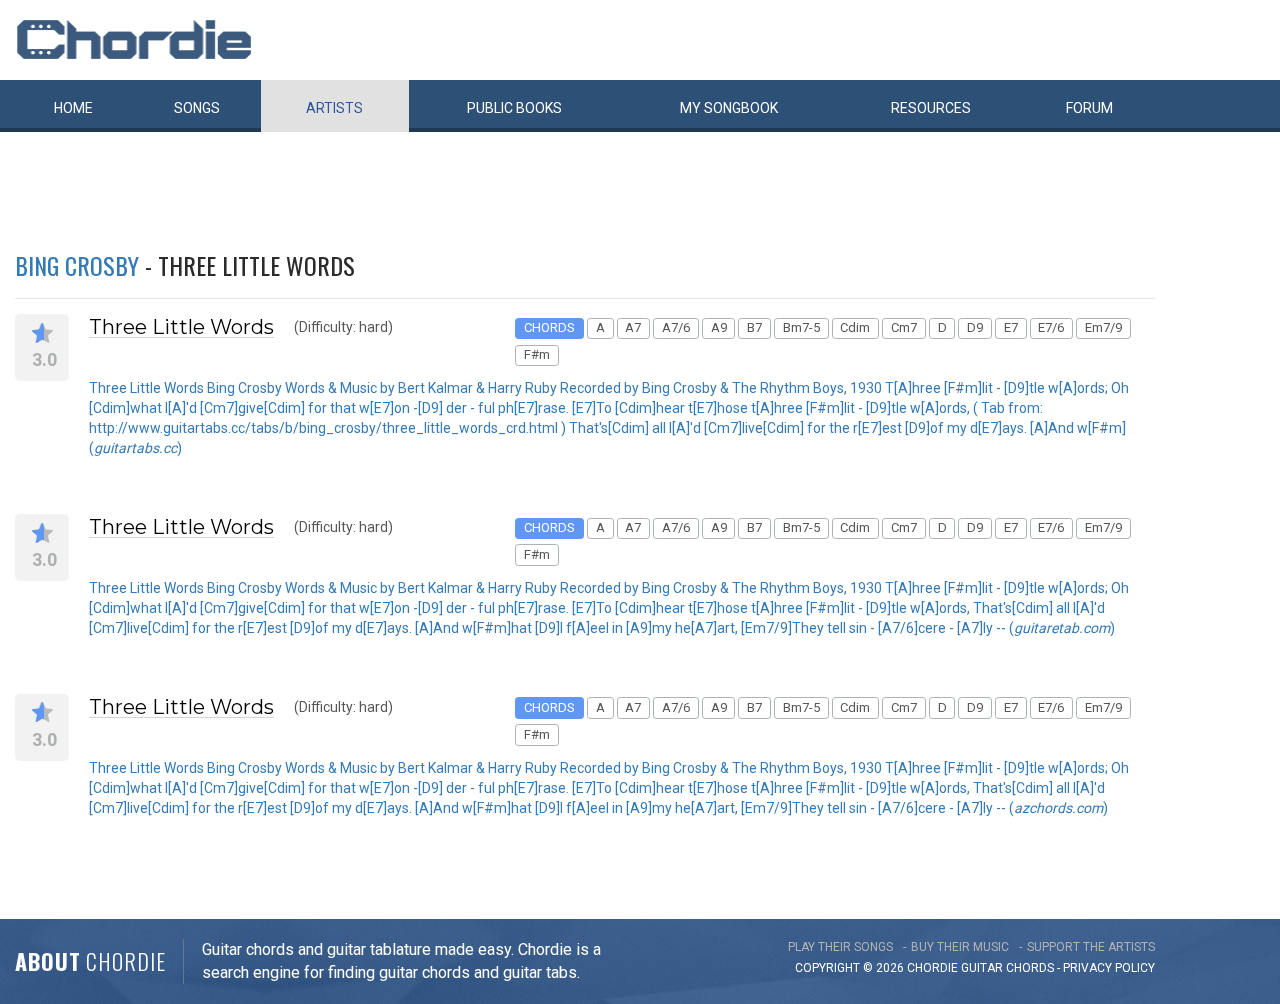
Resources (931, 108)
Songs (197, 108)
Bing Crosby (77, 265)
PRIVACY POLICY (1109, 968)
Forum (1089, 108)
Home (73, 108)
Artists (334, 108)
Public (514, 108)
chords (1030, 968)
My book (729, 108)
